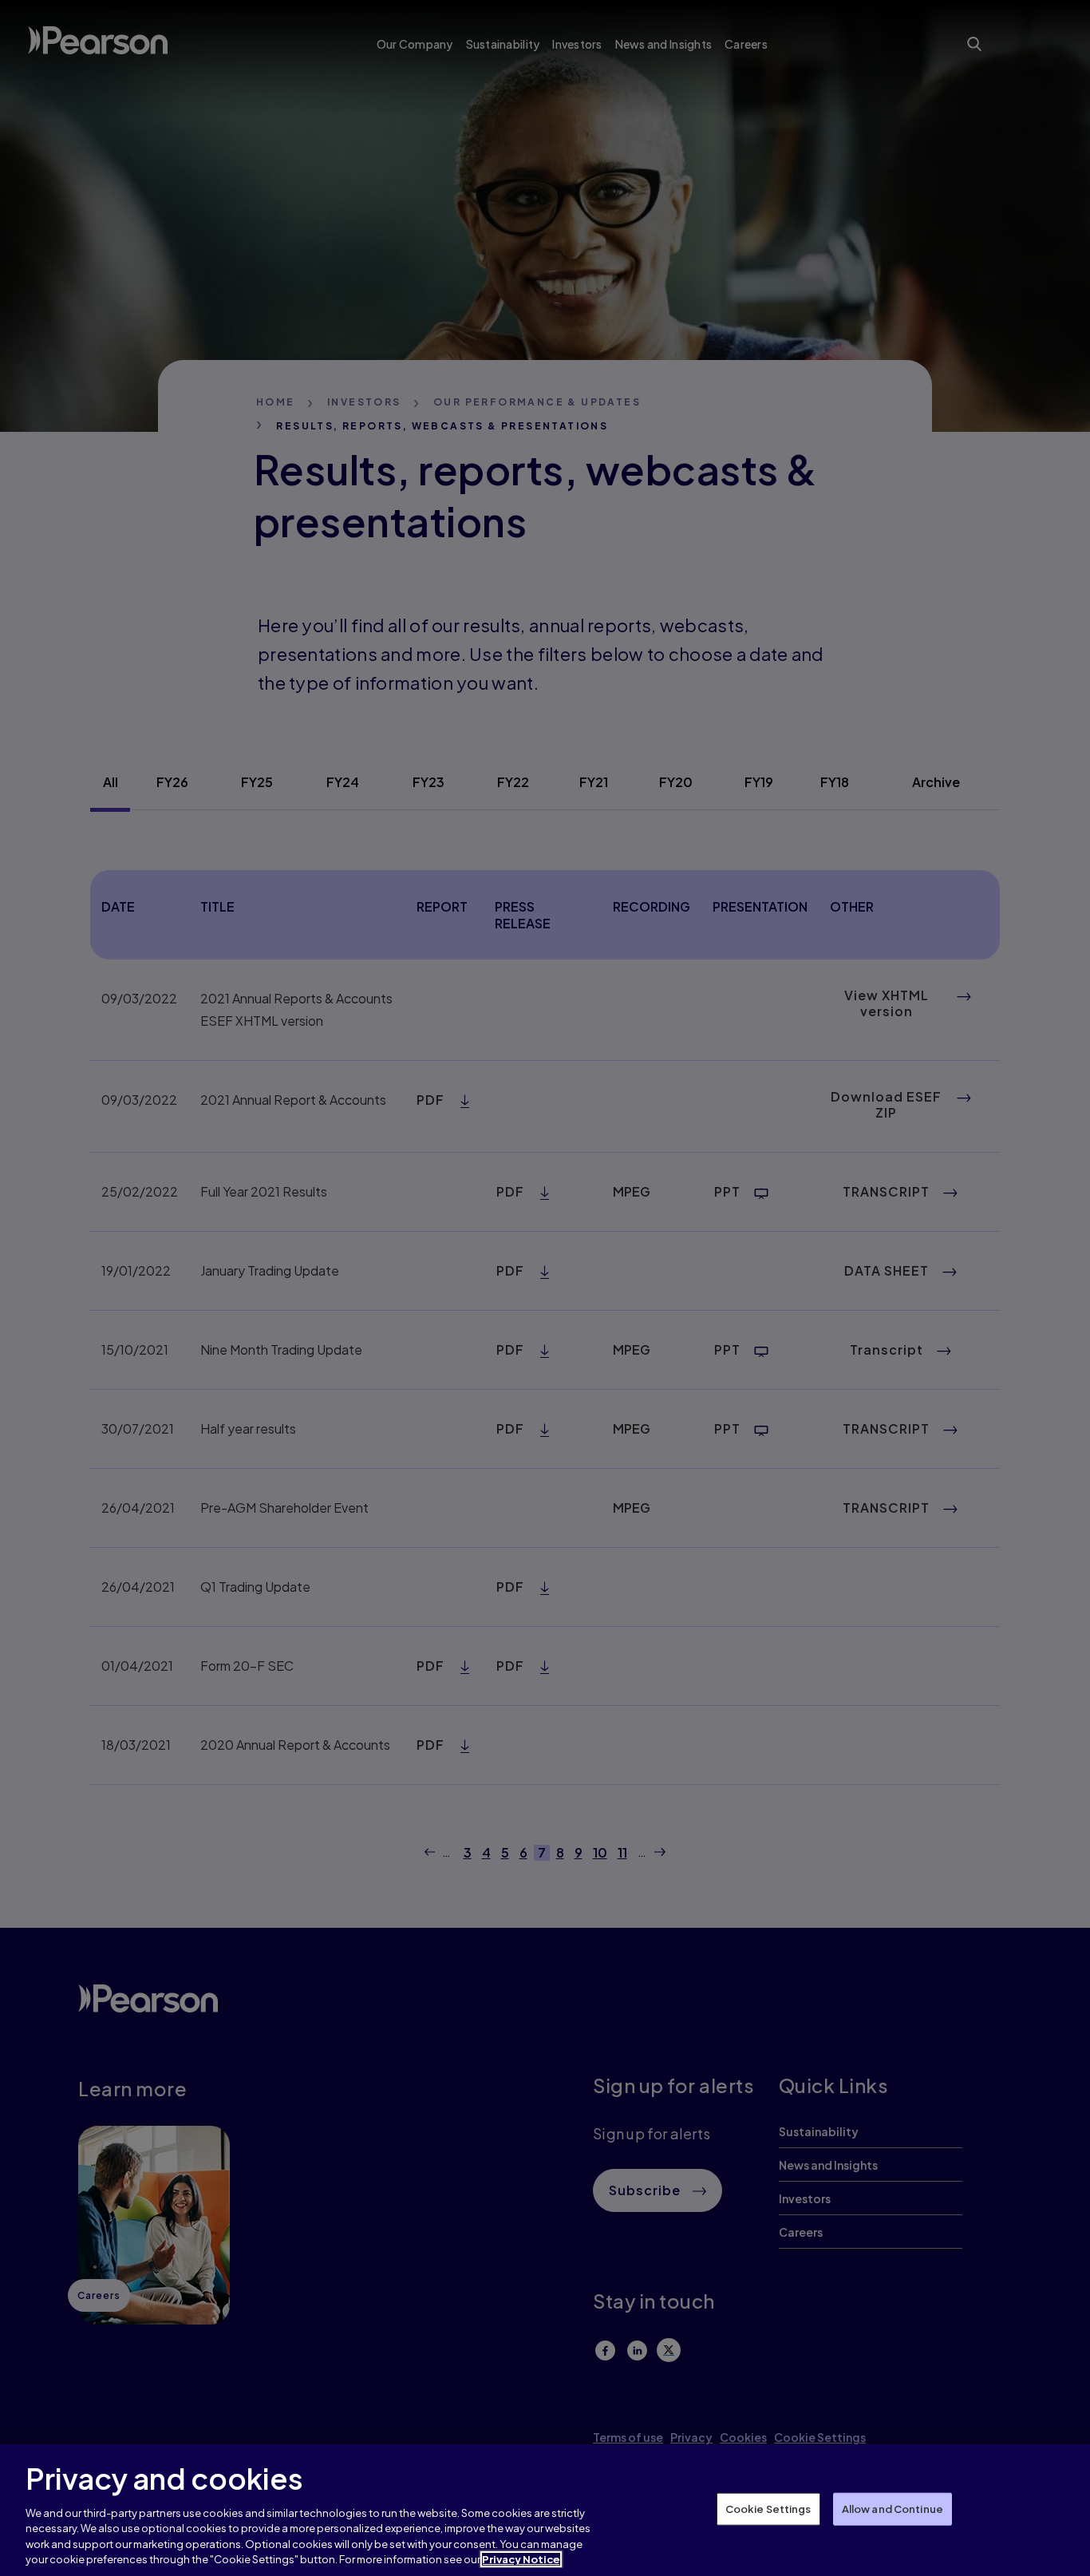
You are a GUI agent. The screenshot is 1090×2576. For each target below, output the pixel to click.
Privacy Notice (521, 2559)
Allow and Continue (893, 2508)
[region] (545, 2510)
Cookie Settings (768, 2508)
